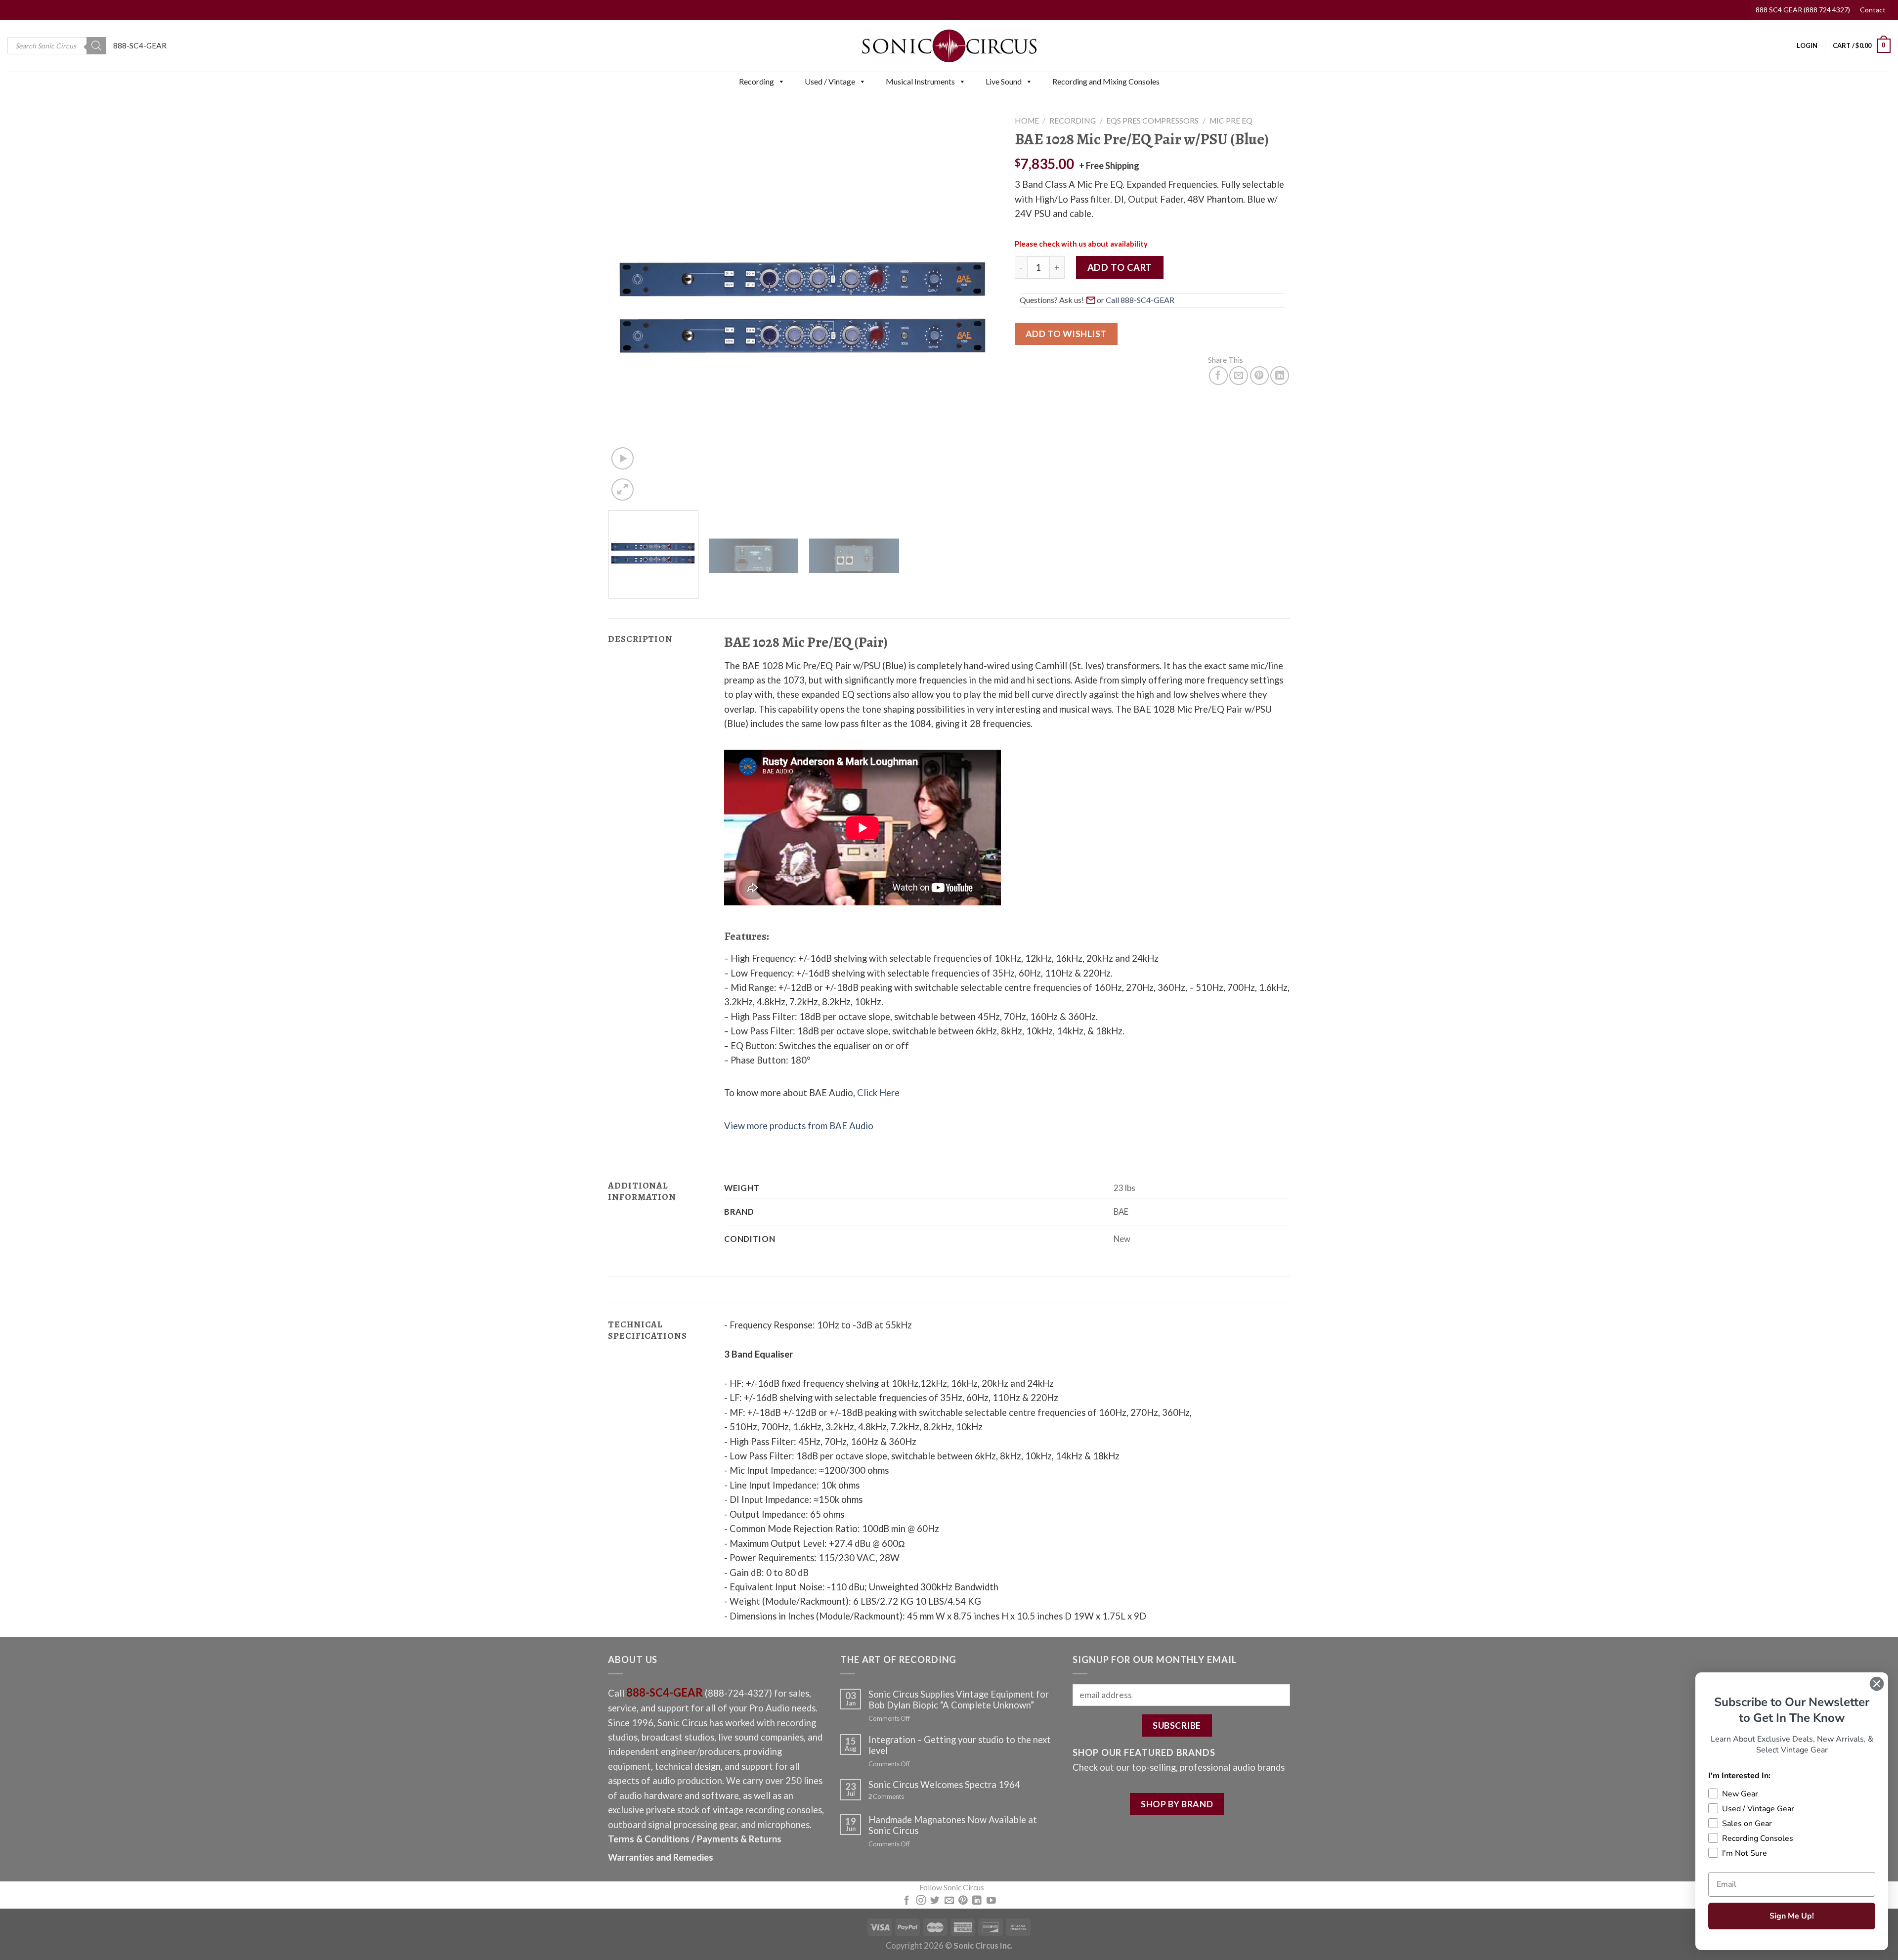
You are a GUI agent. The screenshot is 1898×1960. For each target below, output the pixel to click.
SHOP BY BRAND (1177, 1804)
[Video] (623, 458)
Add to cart (1120, 267)
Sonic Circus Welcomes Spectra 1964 (944, 1785)
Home (1027, 121)
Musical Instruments (920, 81)
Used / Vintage (830, 81)
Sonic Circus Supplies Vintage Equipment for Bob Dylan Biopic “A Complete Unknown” (959, 1700)
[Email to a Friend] (1239, 376)
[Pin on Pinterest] (1259, 376)
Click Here (878, 1093)
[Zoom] (623, 490)
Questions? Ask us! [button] (1052, 300)
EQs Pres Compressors (1152, 121)
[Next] (979, 307)
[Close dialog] (1877, 1684)
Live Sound (1004, 81)
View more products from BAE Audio (799, 1126)
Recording (756, 81)
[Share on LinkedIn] (1280, 376)
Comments (886, 1797)
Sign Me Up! (1792, 1916)
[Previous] (628, 307)
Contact (1873, 10)
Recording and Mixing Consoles (1106, 81)
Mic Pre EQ (1231, 121)
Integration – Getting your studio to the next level (960, 1745)
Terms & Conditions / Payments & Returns (695, 1839)
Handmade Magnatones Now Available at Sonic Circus (953, 1825)
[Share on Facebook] (1218, 376)
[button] (781, 82)
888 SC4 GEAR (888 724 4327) (1803, 10)
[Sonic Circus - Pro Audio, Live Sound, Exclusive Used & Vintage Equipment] (949, 46)
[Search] (96, 46)
